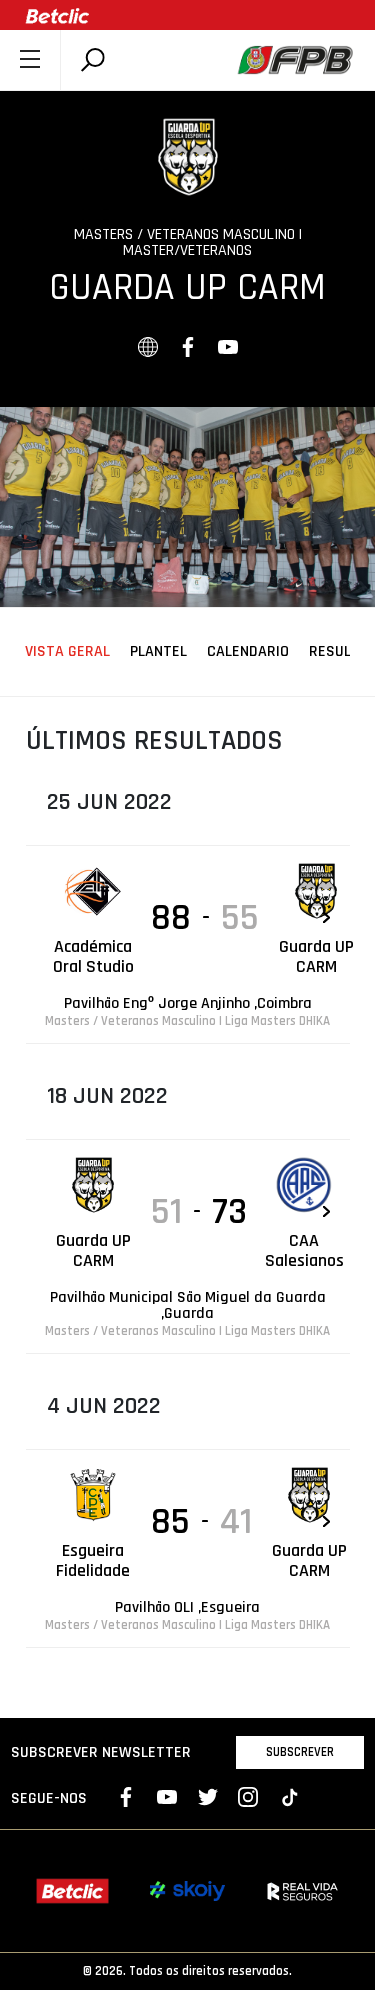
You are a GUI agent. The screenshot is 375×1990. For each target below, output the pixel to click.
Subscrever (300, 1752)
